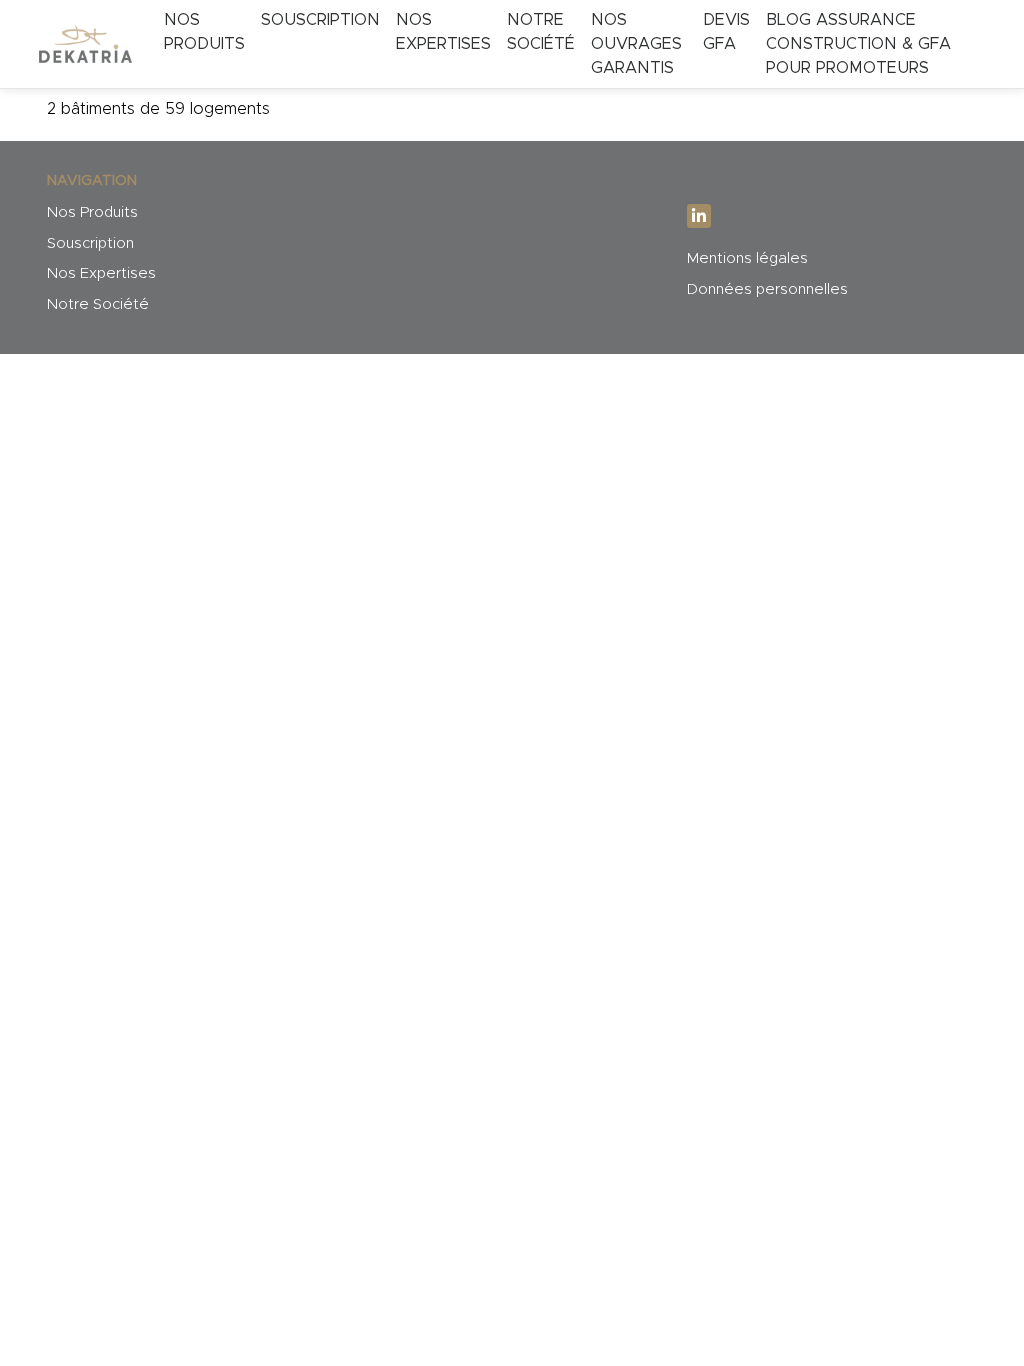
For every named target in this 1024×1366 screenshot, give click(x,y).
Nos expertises (443, 32)
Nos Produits (204, 32)
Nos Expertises (101, 273)
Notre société (541, 32)
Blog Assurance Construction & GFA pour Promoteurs (858, 44)
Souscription (320, 20)
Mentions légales (747, 258)
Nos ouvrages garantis (636, 44)
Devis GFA (726, 32)
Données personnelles (767, 289)
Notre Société (98, 304)
